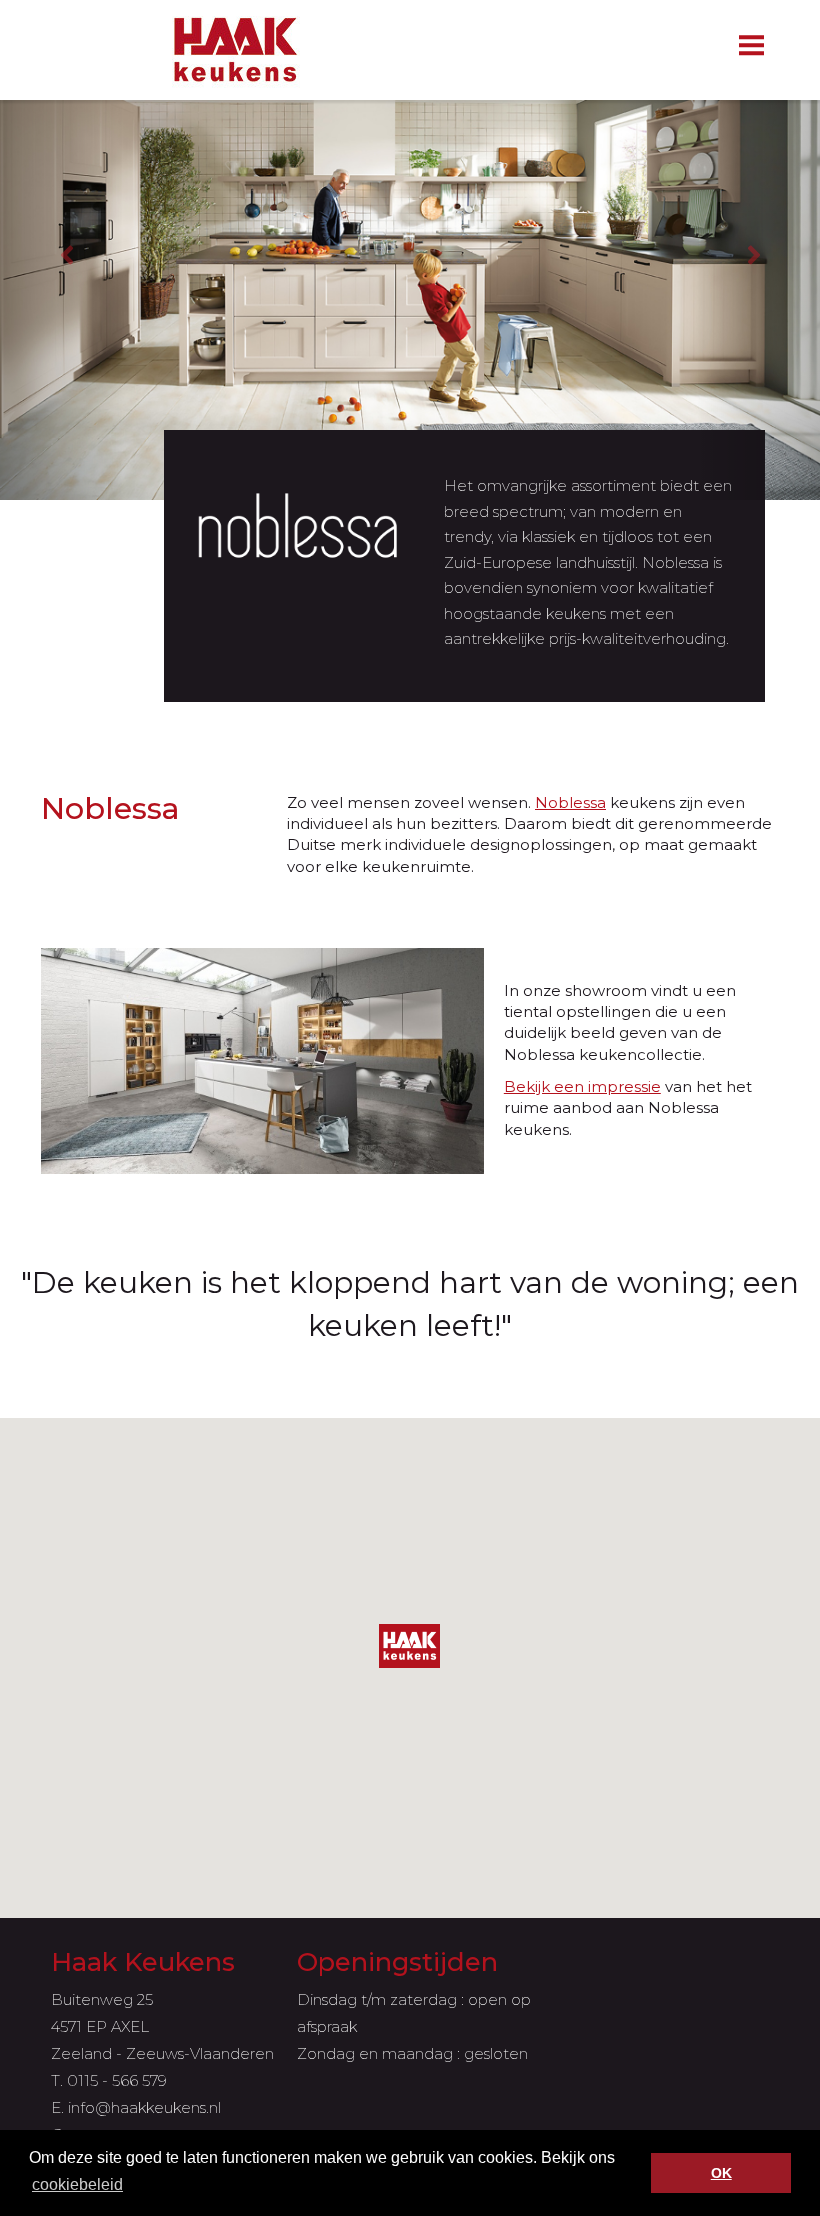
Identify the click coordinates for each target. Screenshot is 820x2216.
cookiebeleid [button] (77, 2184)
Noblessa (570, 802)
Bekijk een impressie (582, 1086)
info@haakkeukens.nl (144, 2107)
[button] (409, 1646)
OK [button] (721, 2173)
